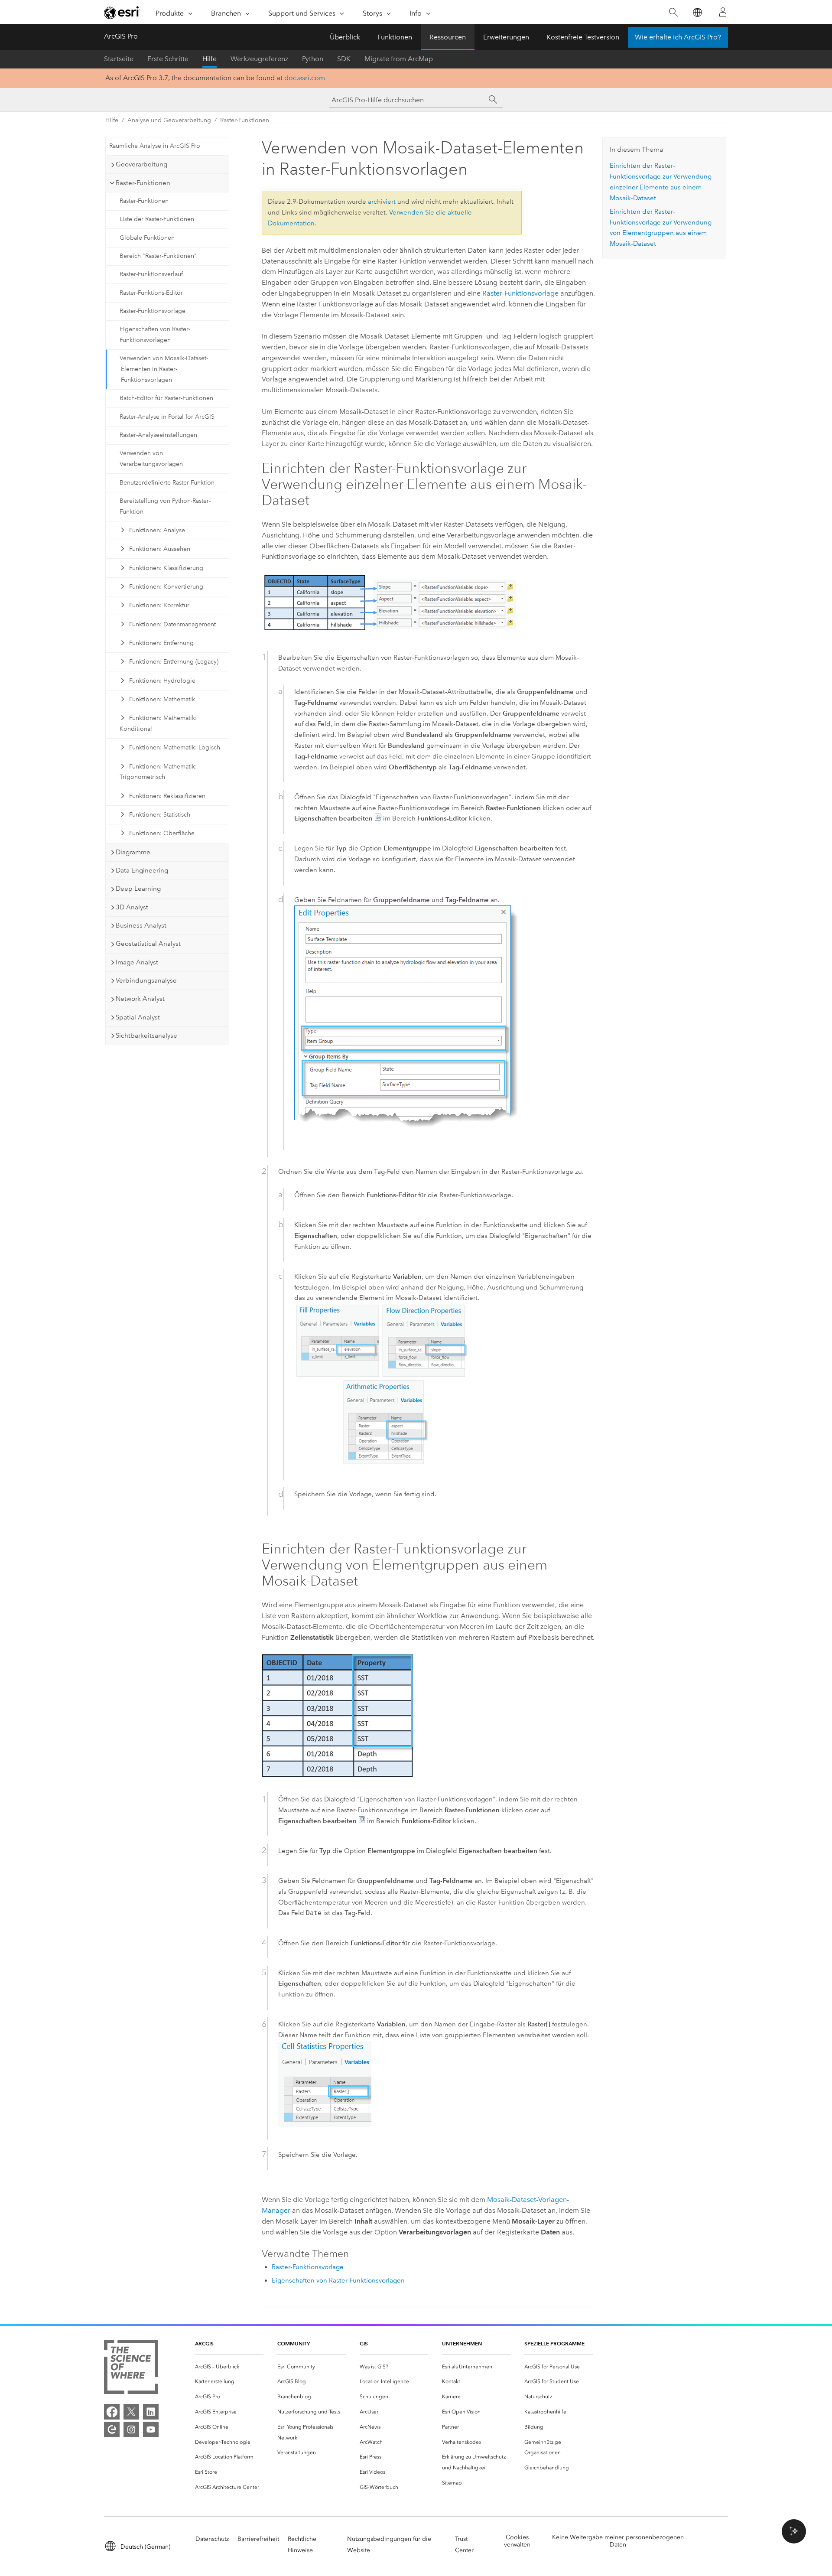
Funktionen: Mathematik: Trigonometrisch (158, 772)
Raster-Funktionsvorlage (153, 311)
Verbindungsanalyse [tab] (146, 980)
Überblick (345, 37)
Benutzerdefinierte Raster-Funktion (167, 483)
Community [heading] (294, 2343)
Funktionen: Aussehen (160, 549)
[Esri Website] (122, 13)
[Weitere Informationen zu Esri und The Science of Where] (131, 2369)
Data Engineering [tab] (142, 870)
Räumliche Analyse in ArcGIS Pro (155, 146)
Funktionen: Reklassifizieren (167, 796)
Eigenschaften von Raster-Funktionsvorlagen (155, 335)
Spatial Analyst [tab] (138, 1017)
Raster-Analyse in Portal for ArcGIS (167, 417)
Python (313, 59)
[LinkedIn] (151, 2412)
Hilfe (210, 59)
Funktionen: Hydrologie (162, 681)
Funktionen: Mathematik (162, 699)
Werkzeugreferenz (259, 59)
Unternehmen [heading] (462, 2343)
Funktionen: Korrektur (159, 605)
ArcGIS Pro (121, 36)
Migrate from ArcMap (399, 59)
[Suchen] (673, 12)
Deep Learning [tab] (138, 889)
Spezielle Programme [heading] (554, 2343)
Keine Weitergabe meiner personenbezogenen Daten (618, 2541)
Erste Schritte (168, 59)
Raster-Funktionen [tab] (143, 183)
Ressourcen (448, 37)
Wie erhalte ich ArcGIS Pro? (678, 37)
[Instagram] (131, 2429)
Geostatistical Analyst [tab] (148, 944)
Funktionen (395, 37)
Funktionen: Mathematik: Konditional (158, 723)
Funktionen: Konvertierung (166, 587)
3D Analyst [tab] (132, 907)
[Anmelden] (723, 12)
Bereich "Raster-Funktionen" (158, 256)
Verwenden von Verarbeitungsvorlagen (151, 459)
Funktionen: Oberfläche (162, 833)
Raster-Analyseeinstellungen (158, 435)
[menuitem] (229, 2367)
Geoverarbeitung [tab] (141, 164)
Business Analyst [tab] (141, 925)
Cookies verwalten (517, 2541)
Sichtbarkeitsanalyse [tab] (146, 1036)
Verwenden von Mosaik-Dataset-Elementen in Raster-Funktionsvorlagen (164, 369)
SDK (344, 59)
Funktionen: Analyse (157, 530)
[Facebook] (112, 2412)
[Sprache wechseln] (697, 12)
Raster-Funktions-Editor (151, 293)
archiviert (382, 202)
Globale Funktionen (147, 238)
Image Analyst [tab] (137, 962)
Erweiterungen (506, 37)
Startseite (119, 59)
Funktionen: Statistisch (160, 815)
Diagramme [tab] (133, 852)
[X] (131, 2412)
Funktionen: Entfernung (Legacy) (174, 662)
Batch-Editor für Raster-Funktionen (166, 398)
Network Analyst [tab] (140, 999)
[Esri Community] (112, 2429)
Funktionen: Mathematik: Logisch (175, 747)
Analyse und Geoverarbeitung (169, 120)
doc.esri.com (305, 78)
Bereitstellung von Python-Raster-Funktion (165, 506)
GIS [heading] (364, 2343)
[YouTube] (151, 2429)
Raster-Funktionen (245, 120)
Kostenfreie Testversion (583, 37)
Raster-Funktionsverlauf (151, 274)
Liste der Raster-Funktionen (157, 219)
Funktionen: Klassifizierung (166, 568)
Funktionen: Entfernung (161, 643)
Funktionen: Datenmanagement (172, 624)
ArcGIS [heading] (204, 2343)
